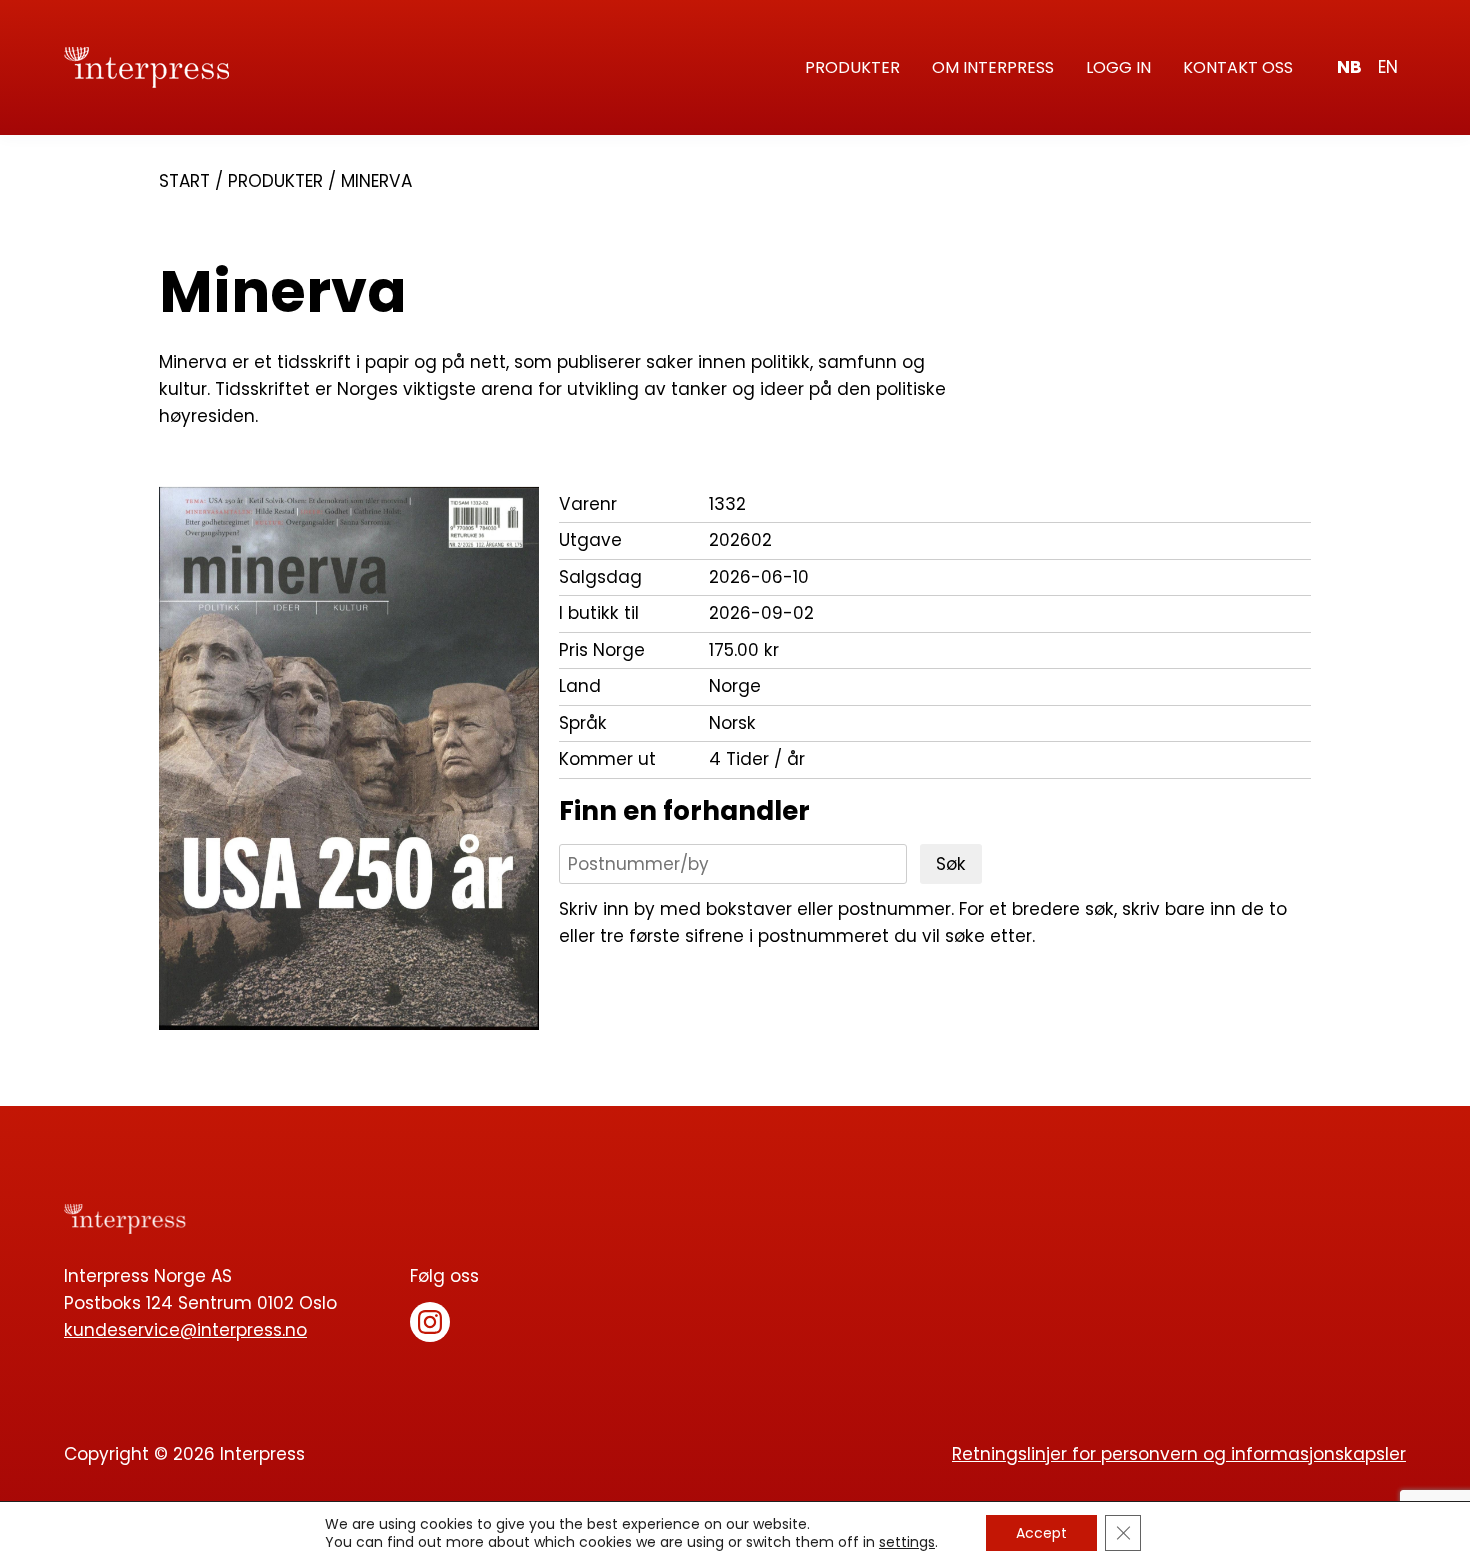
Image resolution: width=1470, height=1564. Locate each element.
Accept (1041, 1533)
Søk (951, 864)
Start (184, 181)
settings (907, 1542)
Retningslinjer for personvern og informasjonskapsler (1179, 1454)
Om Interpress (993, 67)
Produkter (852, 67)
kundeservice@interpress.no (185, 1330)
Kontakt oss (1238, 67)
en (1388, 67)
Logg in (1118, 67)
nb (1349, 67)
